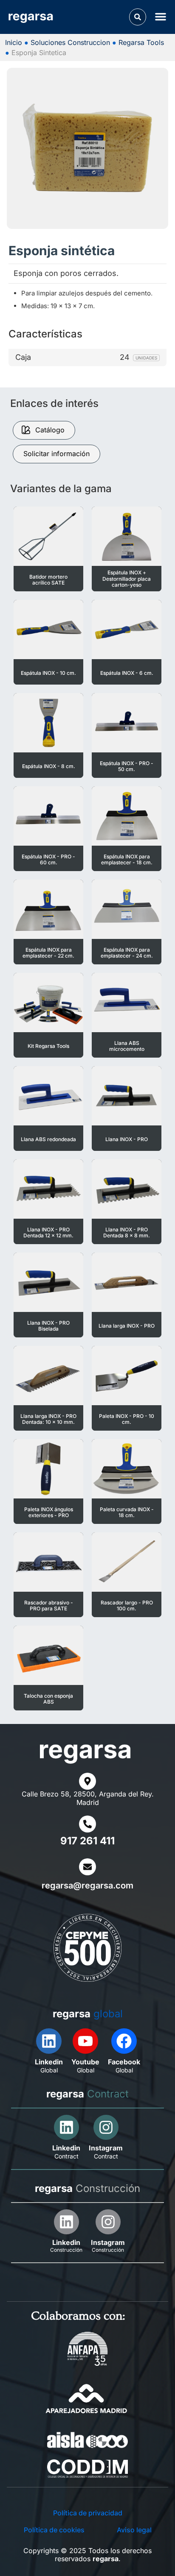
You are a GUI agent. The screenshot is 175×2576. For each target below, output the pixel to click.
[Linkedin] (49, 2041)
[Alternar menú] (162, 16)
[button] (138, 17)
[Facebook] (124, 2041)
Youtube (85, 2062)
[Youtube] (85, 2041)
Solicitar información (56, 454)
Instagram (106, 2148)
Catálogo (50, 430)
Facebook (124, 2062)
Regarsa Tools (141, 42)
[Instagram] (106, 2127)
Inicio (14, 42)
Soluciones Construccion (70, 42)
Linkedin (49, 2062)
